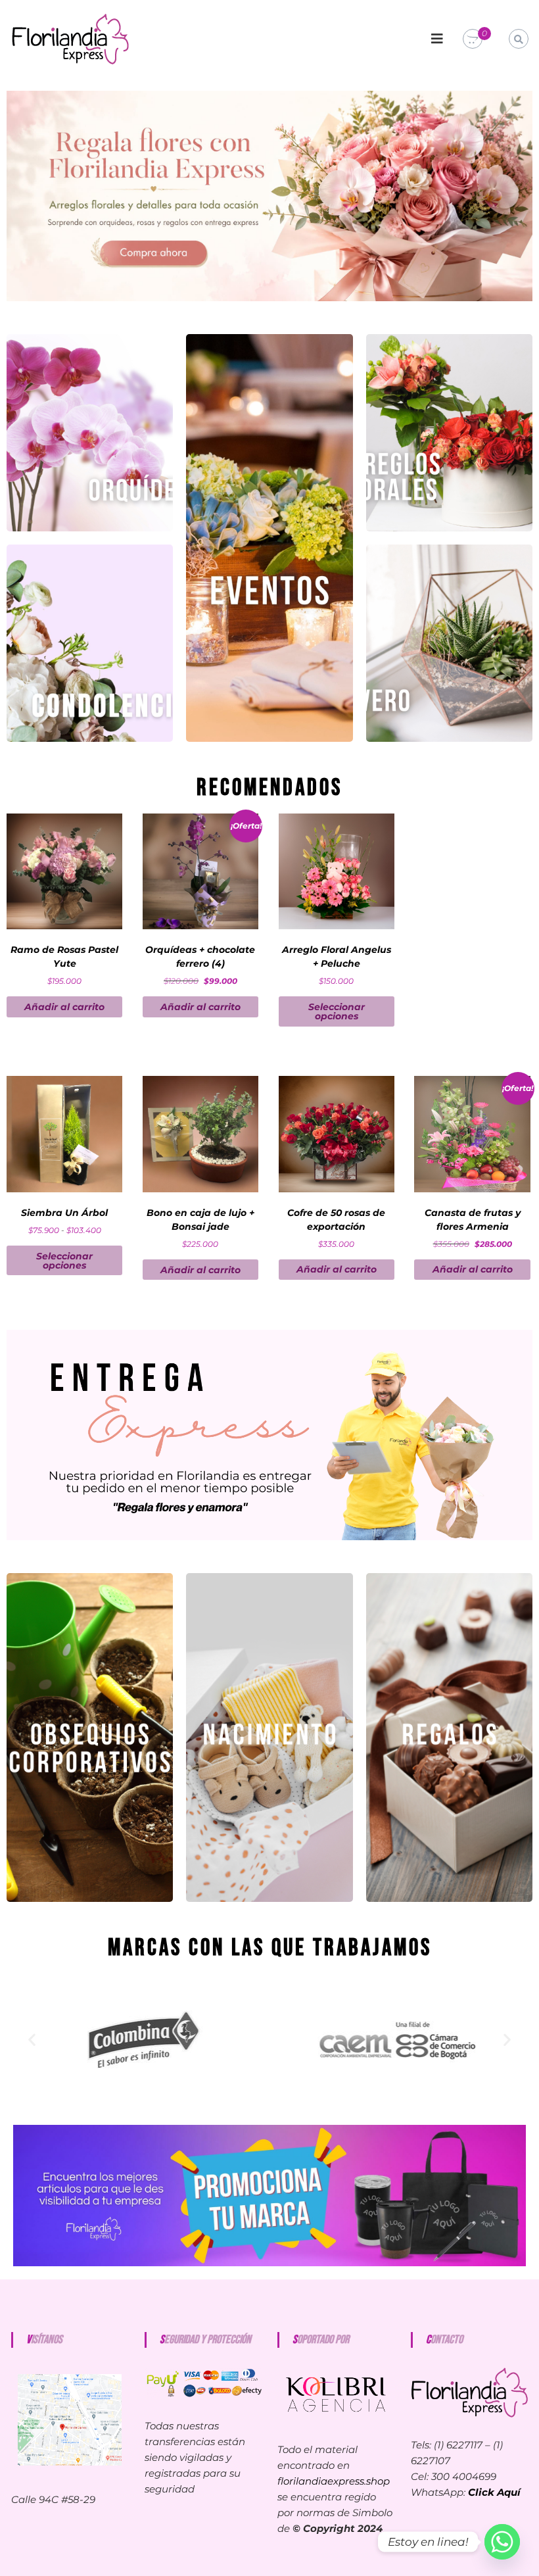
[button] (32, 2040)
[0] (473, 39)
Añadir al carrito (64, 1007)
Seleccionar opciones (337, 1011)
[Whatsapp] (502, 2542)
